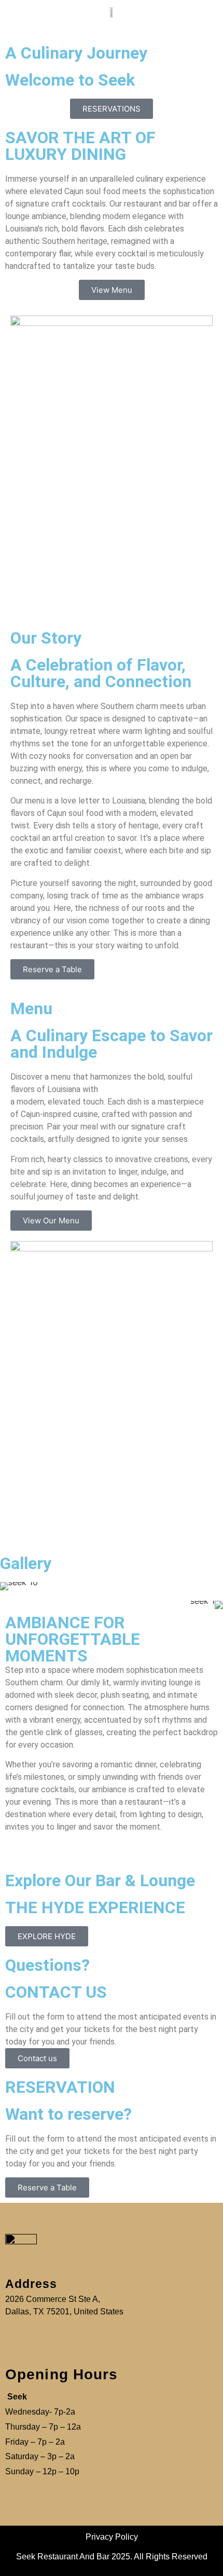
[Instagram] (205, 18)
